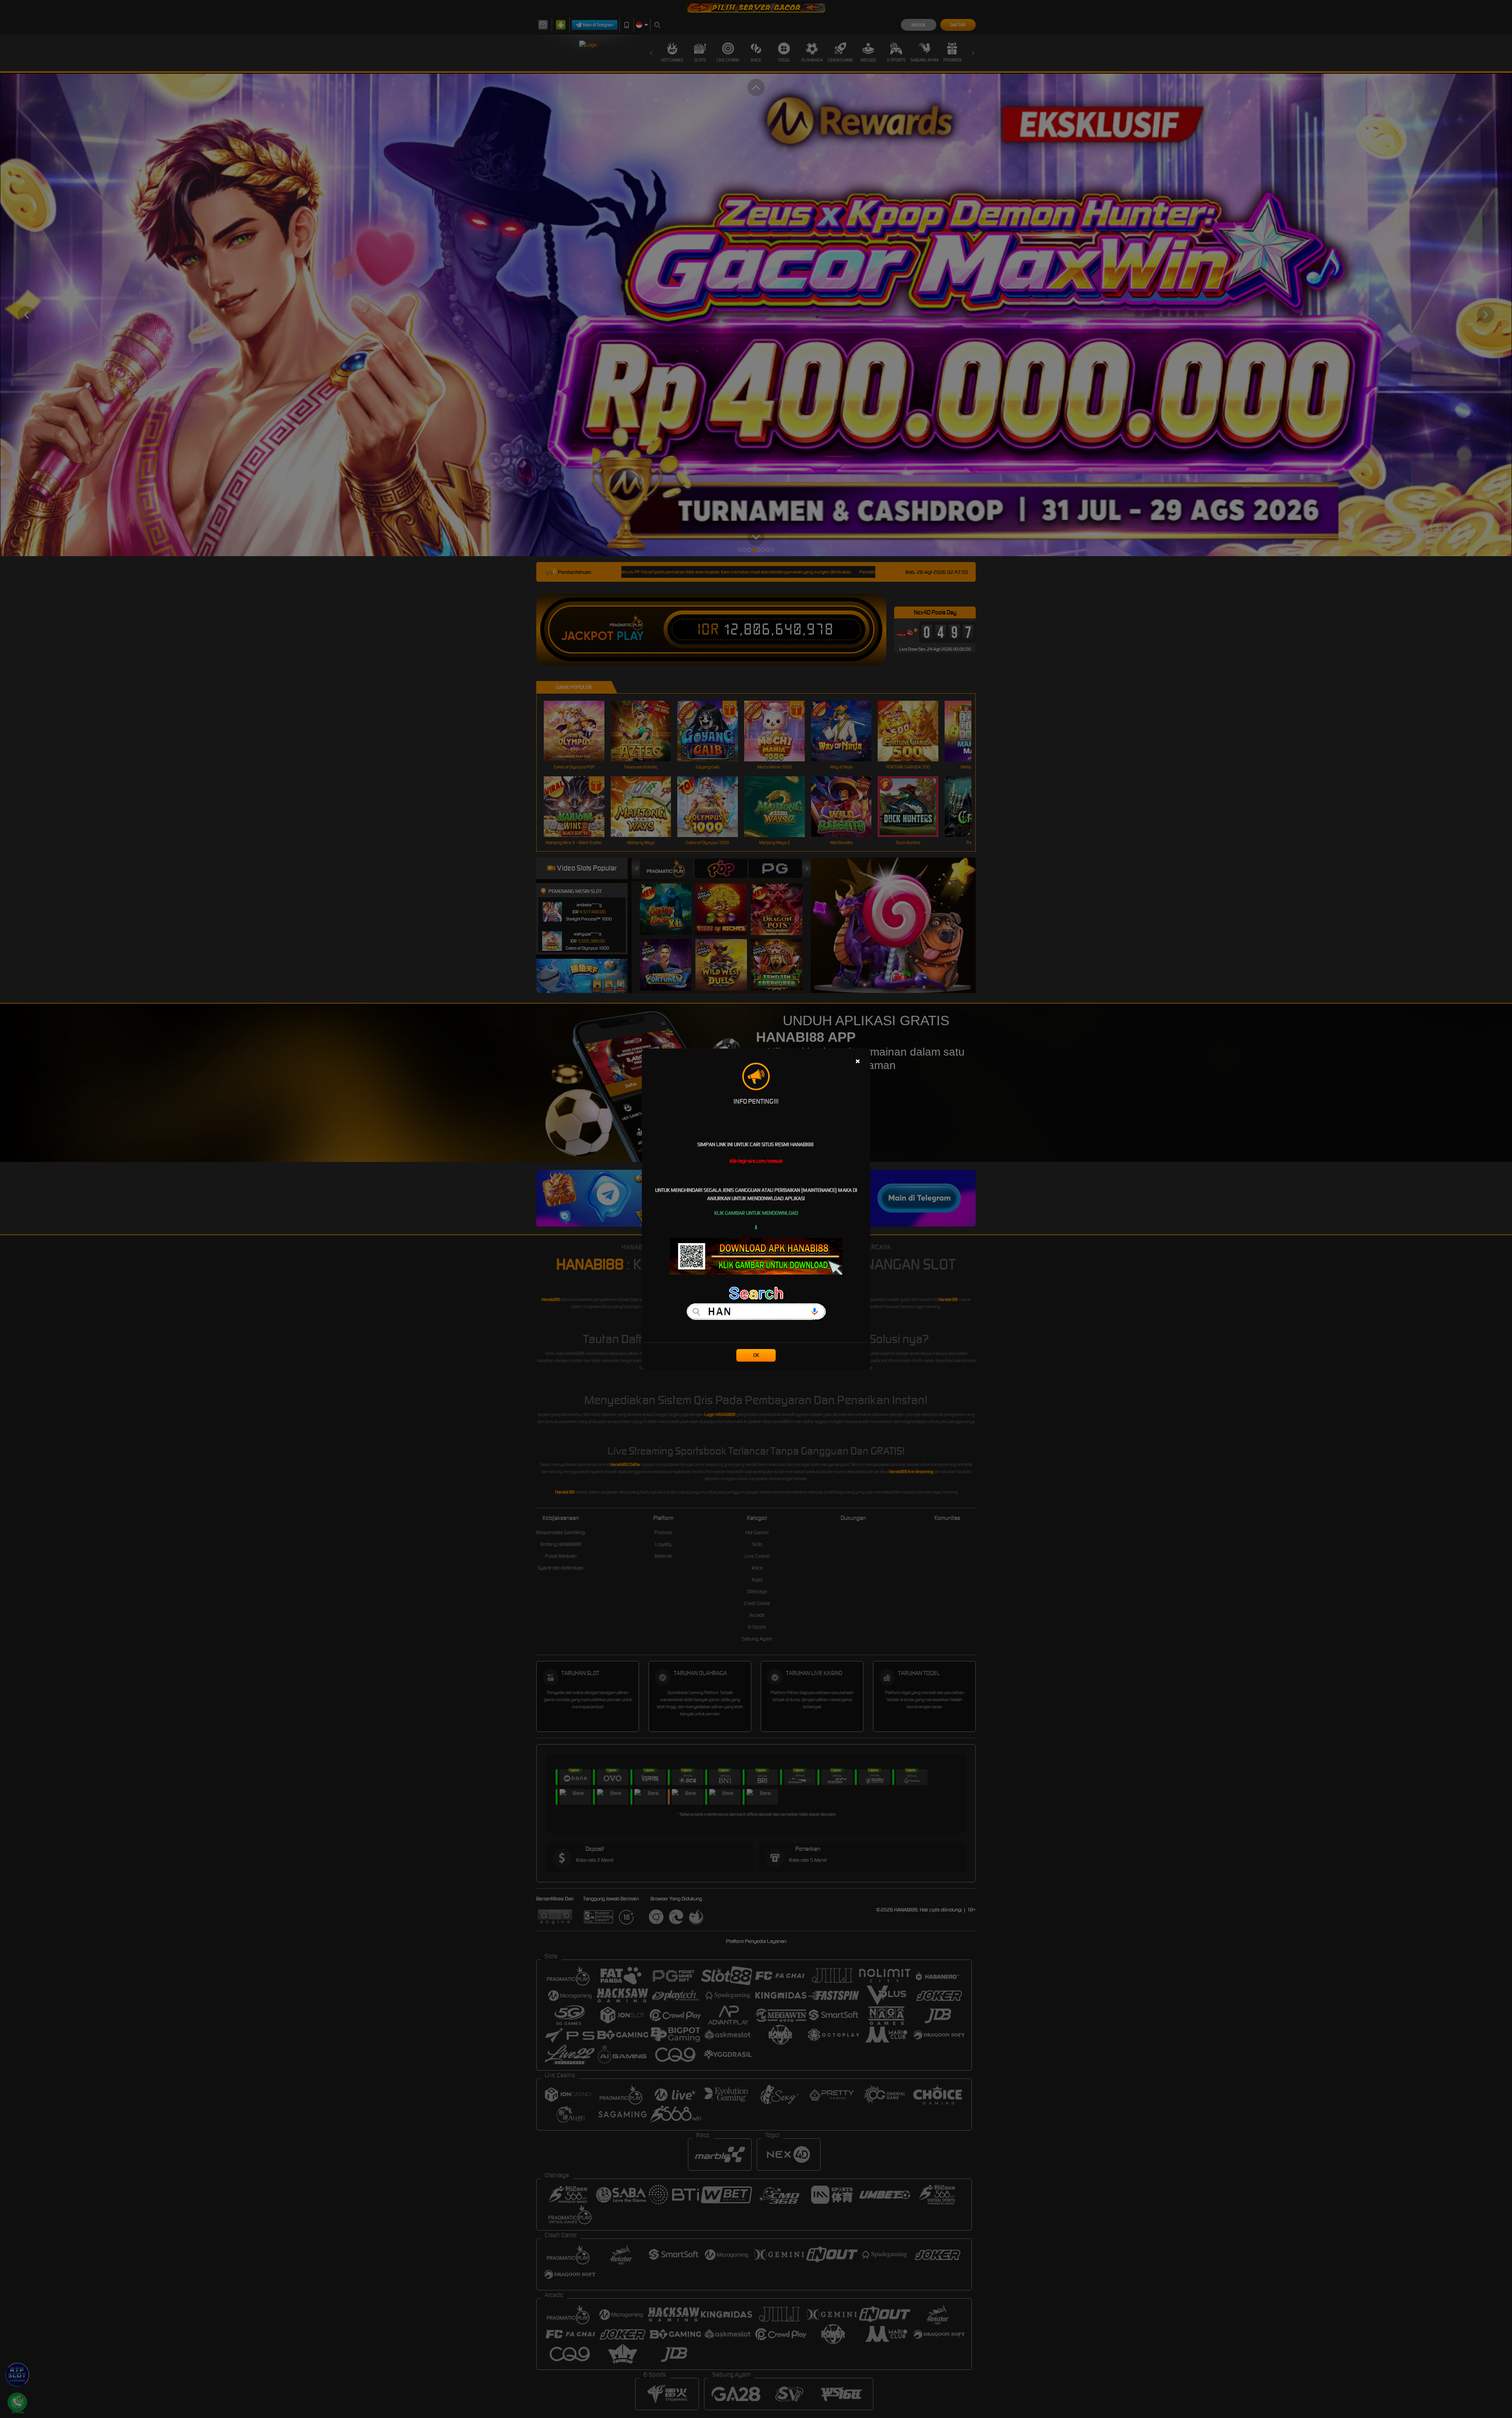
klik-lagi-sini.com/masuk (756, 1161)
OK (756, 1355)
